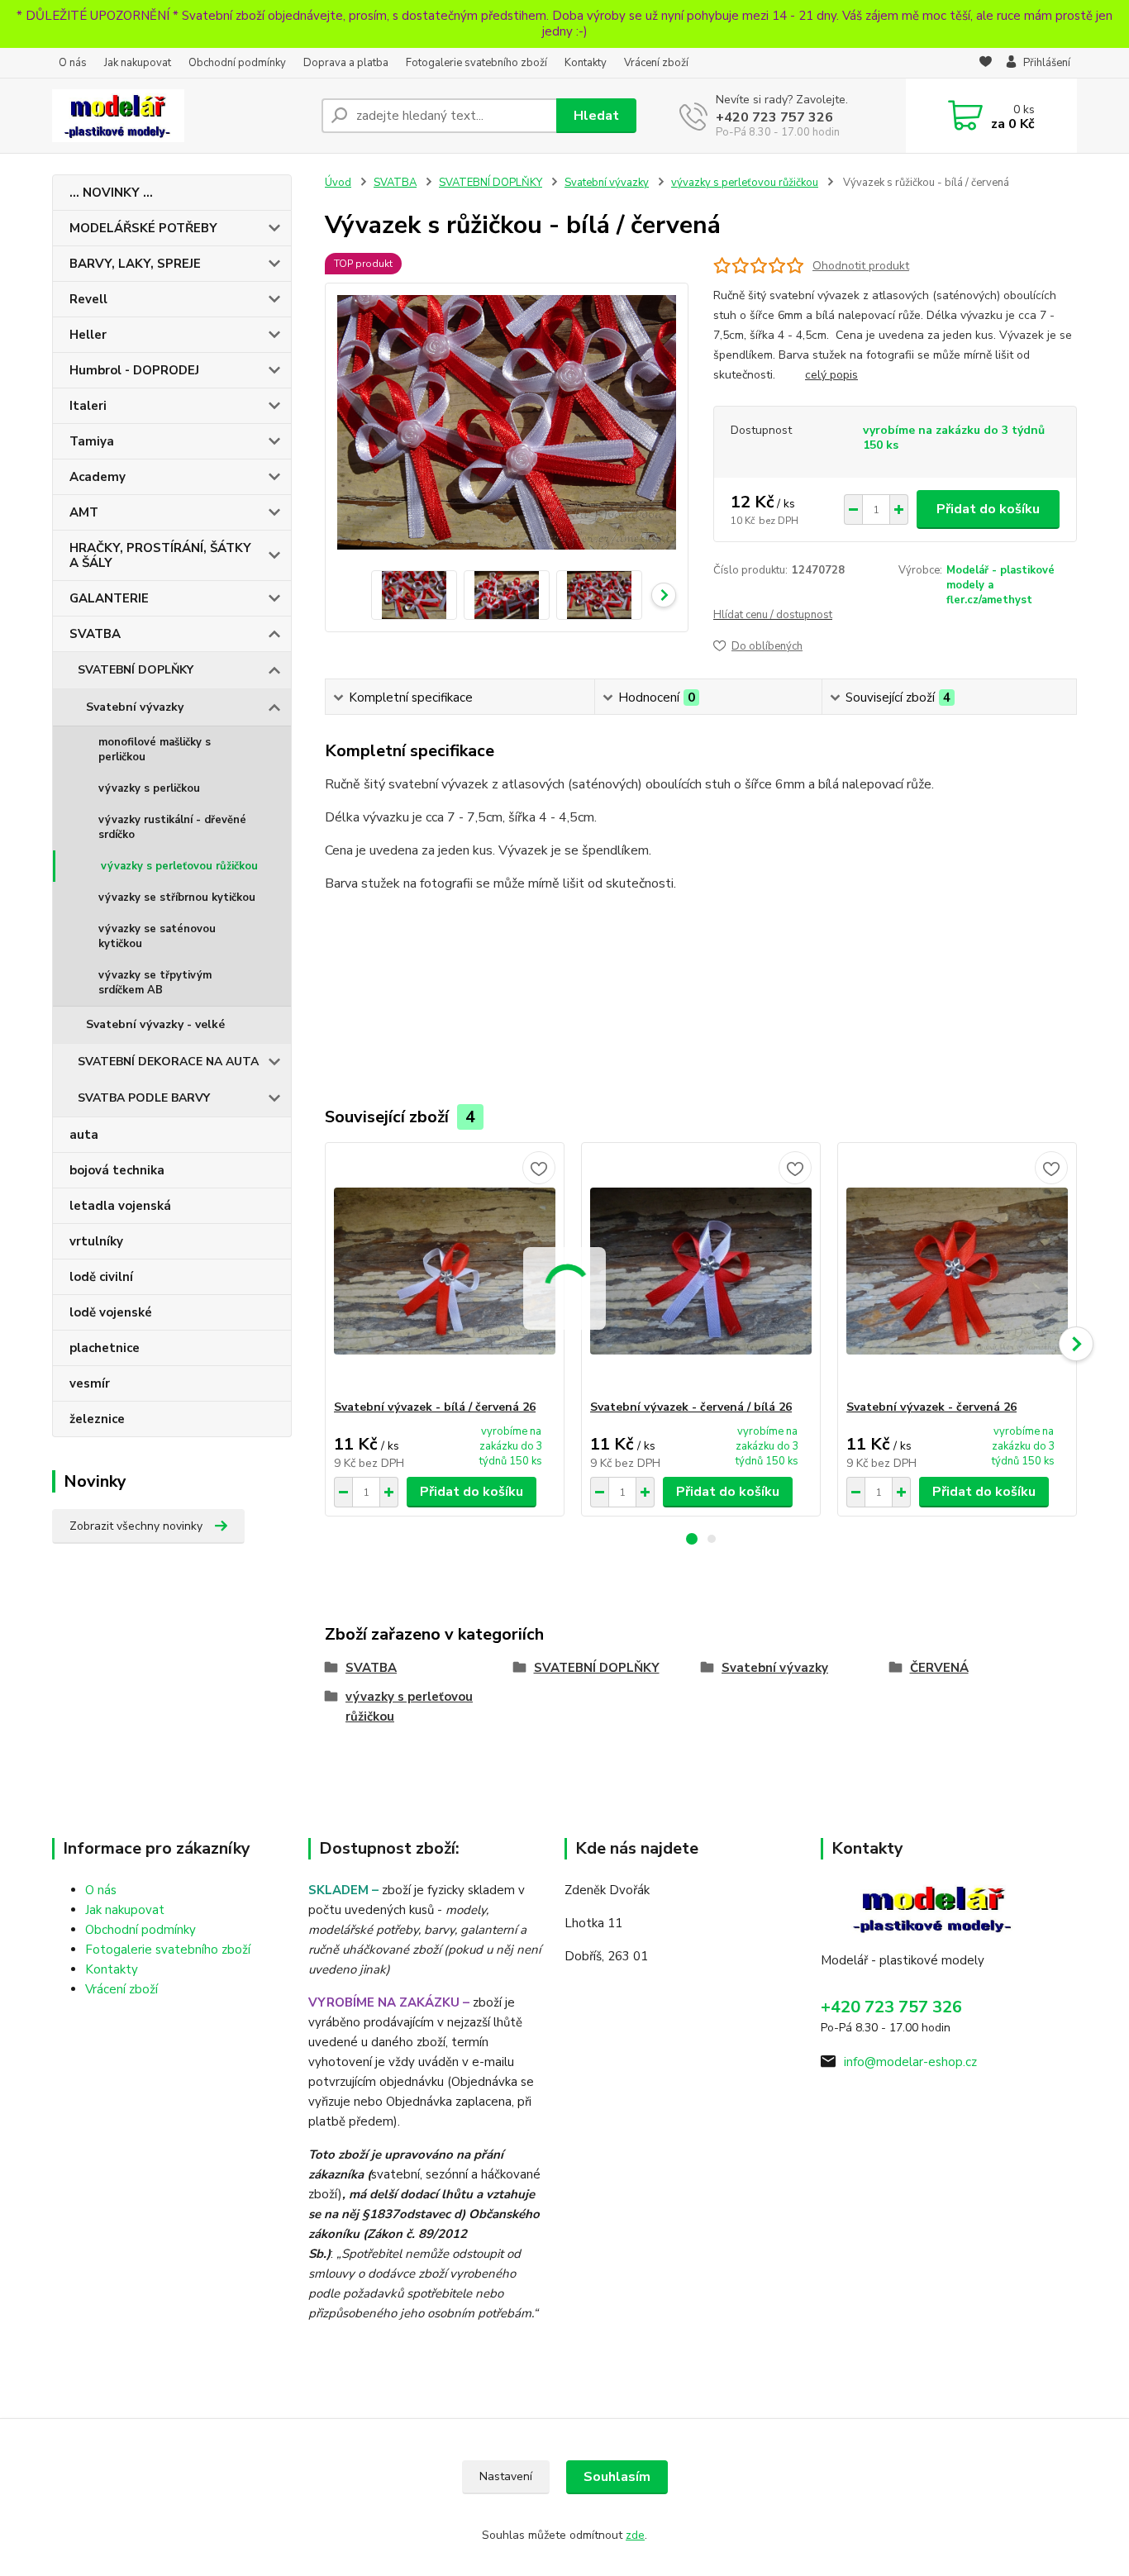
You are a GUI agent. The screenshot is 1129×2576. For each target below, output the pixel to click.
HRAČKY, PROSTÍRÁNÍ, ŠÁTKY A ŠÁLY (160, 555)
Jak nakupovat (138, 63)
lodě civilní (101, 1277)
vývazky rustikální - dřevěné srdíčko (172, 827)
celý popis (831, 375)
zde (635, 2535)
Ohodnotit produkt (861, 266)
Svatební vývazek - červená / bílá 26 (691, 1407)
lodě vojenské (111, 1312)
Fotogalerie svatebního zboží (476, 63)
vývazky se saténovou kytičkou (157, 936)
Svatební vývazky (135, 707)
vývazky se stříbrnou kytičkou (177, 898)
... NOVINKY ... (111, 193)
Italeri (88, 406)
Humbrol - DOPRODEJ (134, 370)
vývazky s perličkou (149, 788)
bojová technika (117, 1170)
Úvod (338, 183)
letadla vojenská (120, 1206)
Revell (88, 299)
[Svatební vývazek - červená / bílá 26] (701, 1271)
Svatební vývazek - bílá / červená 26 (435, 1407)
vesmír (90, 1383)
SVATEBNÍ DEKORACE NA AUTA (168, 1062)
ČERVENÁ (939, 1668)
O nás (73, 63)
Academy (98, 477)
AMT (84, 512)
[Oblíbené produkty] (986, 64)
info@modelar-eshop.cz (910, 2062)
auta (84, 1135)
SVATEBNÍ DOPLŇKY (136, 670)
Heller (88, 335)
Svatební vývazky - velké (155, 1024)
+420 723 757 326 (774, 117)
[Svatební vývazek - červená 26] (957, 1271)
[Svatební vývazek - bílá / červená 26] (445, 1271)
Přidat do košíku (988, 509)
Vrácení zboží (656, 63)
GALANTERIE (109, 598)
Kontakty (586, 63)
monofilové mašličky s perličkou (155, 750)
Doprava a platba (346, 63)
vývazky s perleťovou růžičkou (179, 866)
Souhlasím (617, 2477)
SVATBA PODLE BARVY (144, 1098)
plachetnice (105, 1348)
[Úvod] (180, 116)
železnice (97, 1419)
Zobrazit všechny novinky (136, 1526)
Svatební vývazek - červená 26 (931, 1407)
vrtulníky (96, 1241)
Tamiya (92, 441)
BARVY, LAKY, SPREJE (135, 264)
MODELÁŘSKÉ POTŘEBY (143, 228)
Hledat (596, 116)
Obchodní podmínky (237, 63)
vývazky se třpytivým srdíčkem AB (155, 983)
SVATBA (95, 634)
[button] (692, 1539)
